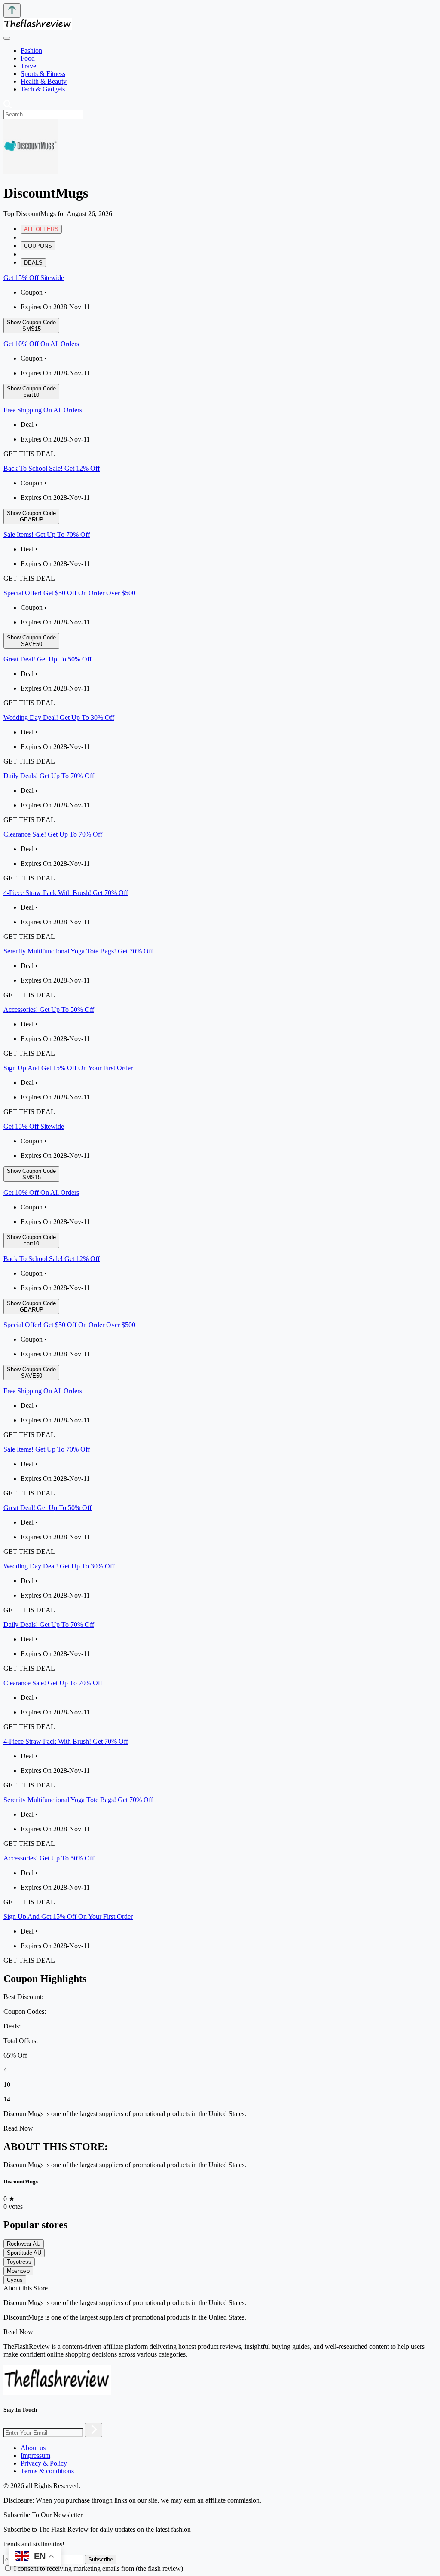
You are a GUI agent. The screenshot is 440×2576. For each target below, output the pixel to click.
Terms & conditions (47, 2471)
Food (28, 58)
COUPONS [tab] (38, 246)
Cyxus (15, 2280)
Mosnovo (18, 2271)
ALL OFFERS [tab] (41, 229)
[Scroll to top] (12, 11)
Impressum (35, 2456)
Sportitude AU (24, 2253)
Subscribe (101, 2559)
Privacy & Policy (44, 2463)
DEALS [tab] (33, 263)
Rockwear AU (24, 2244)
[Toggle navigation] (7, 38)
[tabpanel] (220, 695)
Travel (29, 66)
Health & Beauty (44, 81)
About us (33, 2448)
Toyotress (19, 2262)
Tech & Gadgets (43, 89)
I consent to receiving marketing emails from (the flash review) (98, 2568)
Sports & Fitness (43, 74)
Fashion (31, 50)
